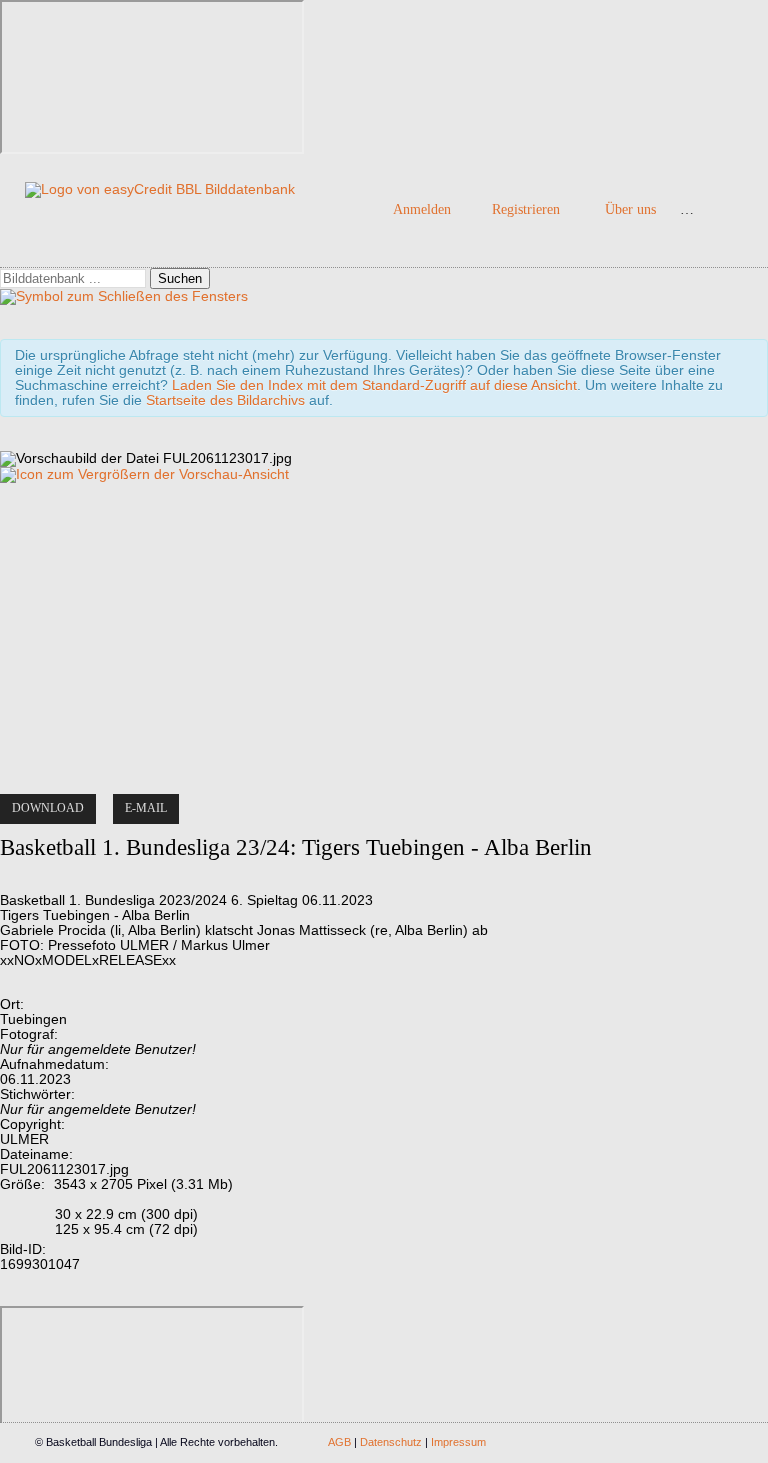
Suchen (180, 278)
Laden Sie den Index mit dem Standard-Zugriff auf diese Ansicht (374, 385)
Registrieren (526, 209)
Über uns (630, 209)
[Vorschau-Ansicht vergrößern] (144, 474)
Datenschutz (391, 1442)
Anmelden (422, 209)
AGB (339, 1442)
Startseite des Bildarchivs (225, 400)
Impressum (458, 1442)
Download (48, 808)
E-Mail (146, 808)
